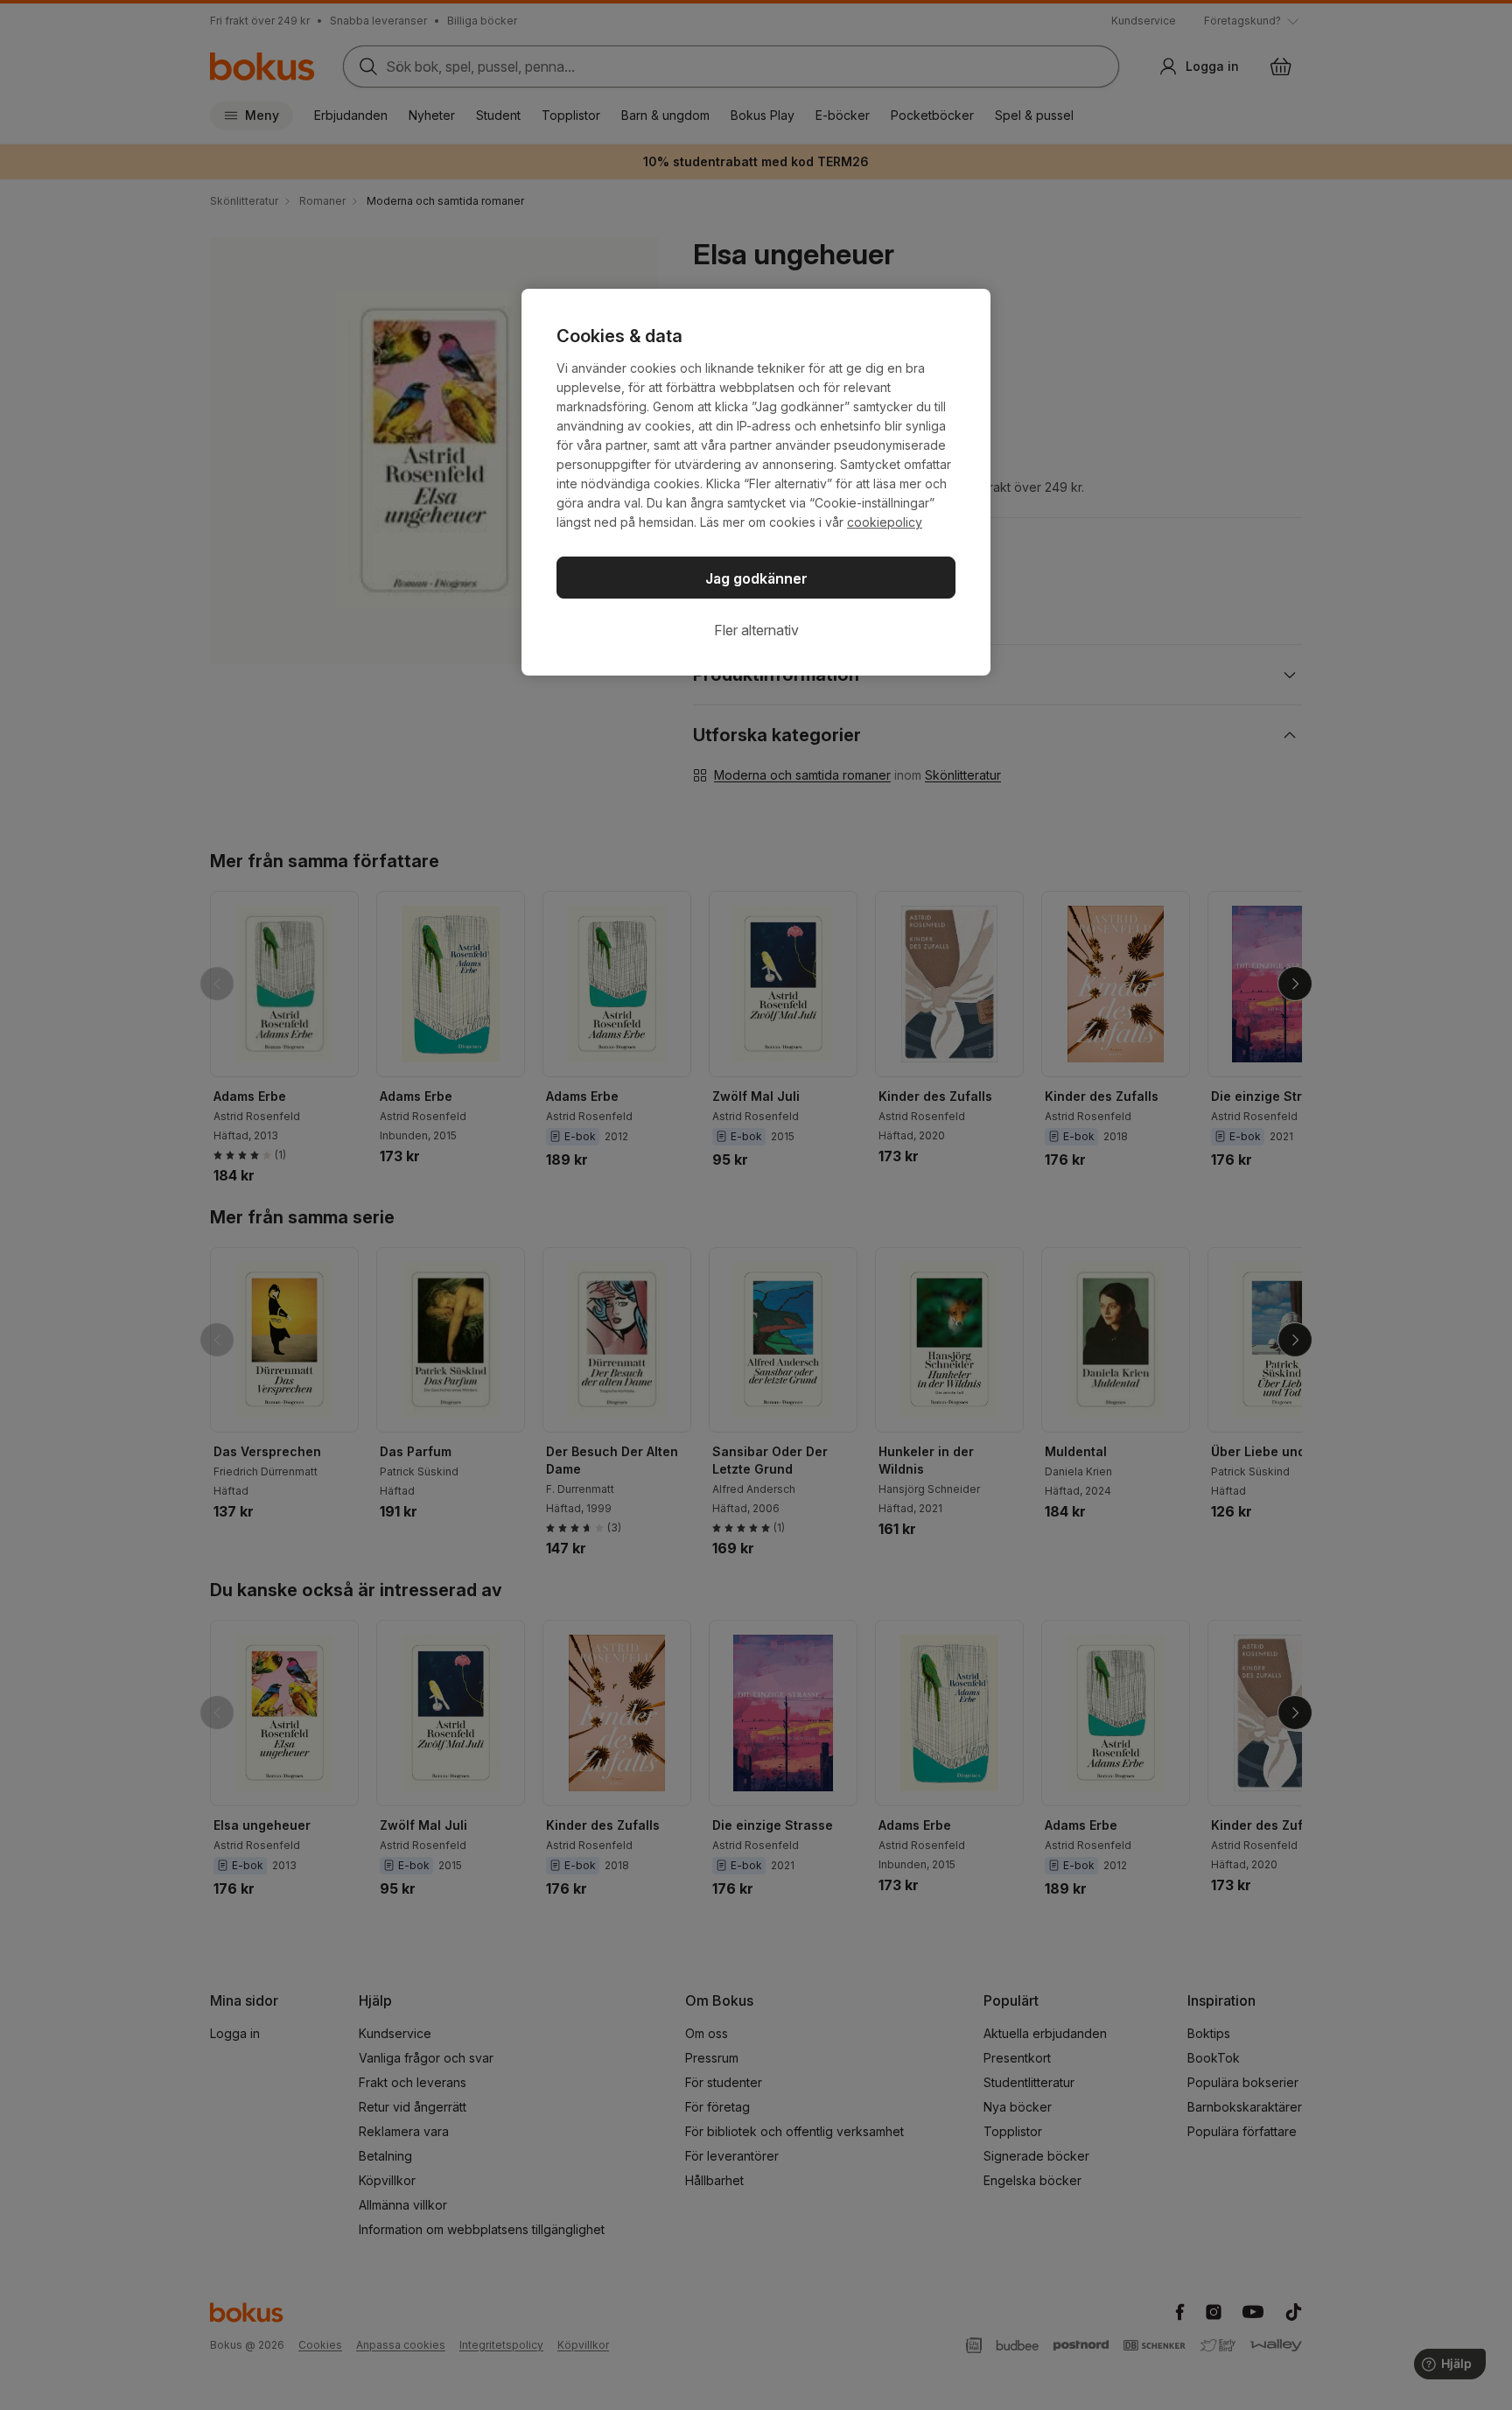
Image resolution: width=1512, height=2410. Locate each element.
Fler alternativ (756, 630)
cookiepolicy (885, 522)
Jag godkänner (756, 578)
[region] (756, 482)
